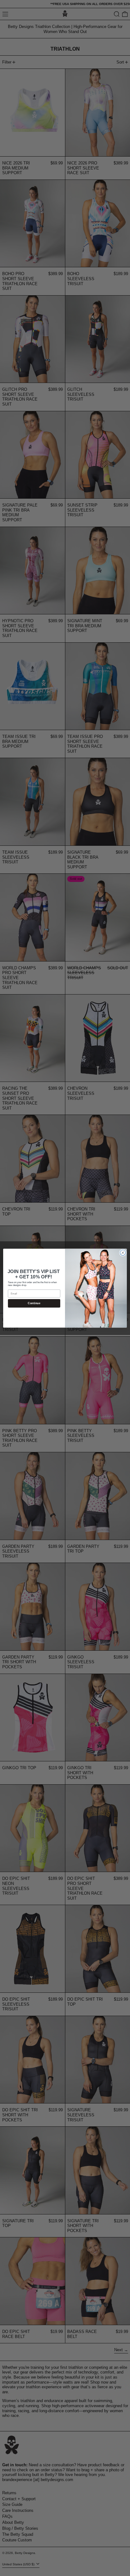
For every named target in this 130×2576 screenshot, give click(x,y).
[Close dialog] (123, 1253)
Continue (34, 1303)
